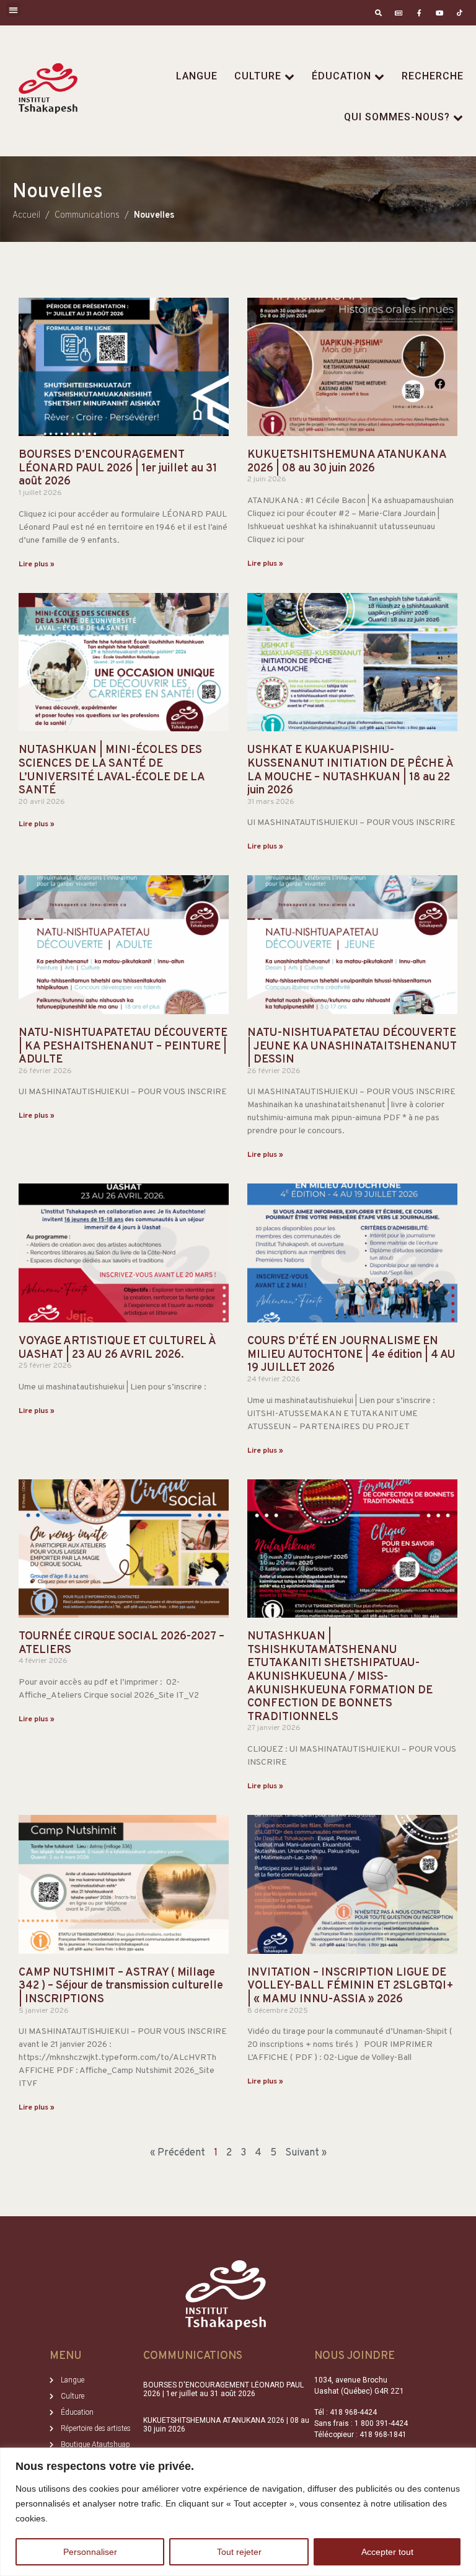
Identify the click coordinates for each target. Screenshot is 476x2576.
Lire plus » (37, 564)
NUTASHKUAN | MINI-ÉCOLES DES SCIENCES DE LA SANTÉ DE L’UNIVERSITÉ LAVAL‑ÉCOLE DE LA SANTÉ (112, 770)
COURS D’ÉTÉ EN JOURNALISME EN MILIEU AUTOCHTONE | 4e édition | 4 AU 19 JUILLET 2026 (351, 1355)
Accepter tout (387, 2552)
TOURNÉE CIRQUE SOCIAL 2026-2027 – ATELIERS (121, 1643)
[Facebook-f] (419, 13)
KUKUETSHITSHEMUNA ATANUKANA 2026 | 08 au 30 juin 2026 (347, 462)
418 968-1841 (383, 2435)
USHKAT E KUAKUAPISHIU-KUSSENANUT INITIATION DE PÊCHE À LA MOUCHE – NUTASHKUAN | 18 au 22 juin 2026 (350, 770)
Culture (258, 76)
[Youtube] (439, 13)
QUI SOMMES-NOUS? (397, 117)
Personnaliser (90, 2552)
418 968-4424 (353, 2412)
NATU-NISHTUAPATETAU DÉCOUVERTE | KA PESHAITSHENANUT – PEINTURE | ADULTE (123, 1046)
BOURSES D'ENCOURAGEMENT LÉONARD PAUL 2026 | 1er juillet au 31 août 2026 (223, 2389)
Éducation (342, 76)
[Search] (378, 13)
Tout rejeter (239, 2552)
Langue (197, 76)
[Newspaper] (399, 13)
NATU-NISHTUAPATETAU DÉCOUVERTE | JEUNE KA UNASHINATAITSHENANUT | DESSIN (352, 1046)
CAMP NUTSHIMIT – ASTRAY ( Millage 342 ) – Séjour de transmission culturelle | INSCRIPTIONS (121, 1986)
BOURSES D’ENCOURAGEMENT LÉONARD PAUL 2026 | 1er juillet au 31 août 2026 (118, 468)
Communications (193, 2356)
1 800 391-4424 (381, 2423)
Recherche (433, 76)
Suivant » (306, 2153)
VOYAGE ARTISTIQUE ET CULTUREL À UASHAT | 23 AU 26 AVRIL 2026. (117, 1348)
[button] (13, 10)
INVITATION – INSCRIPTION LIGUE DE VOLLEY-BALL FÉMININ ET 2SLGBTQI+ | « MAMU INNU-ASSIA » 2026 (350, 1986)
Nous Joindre (355, 2356)
